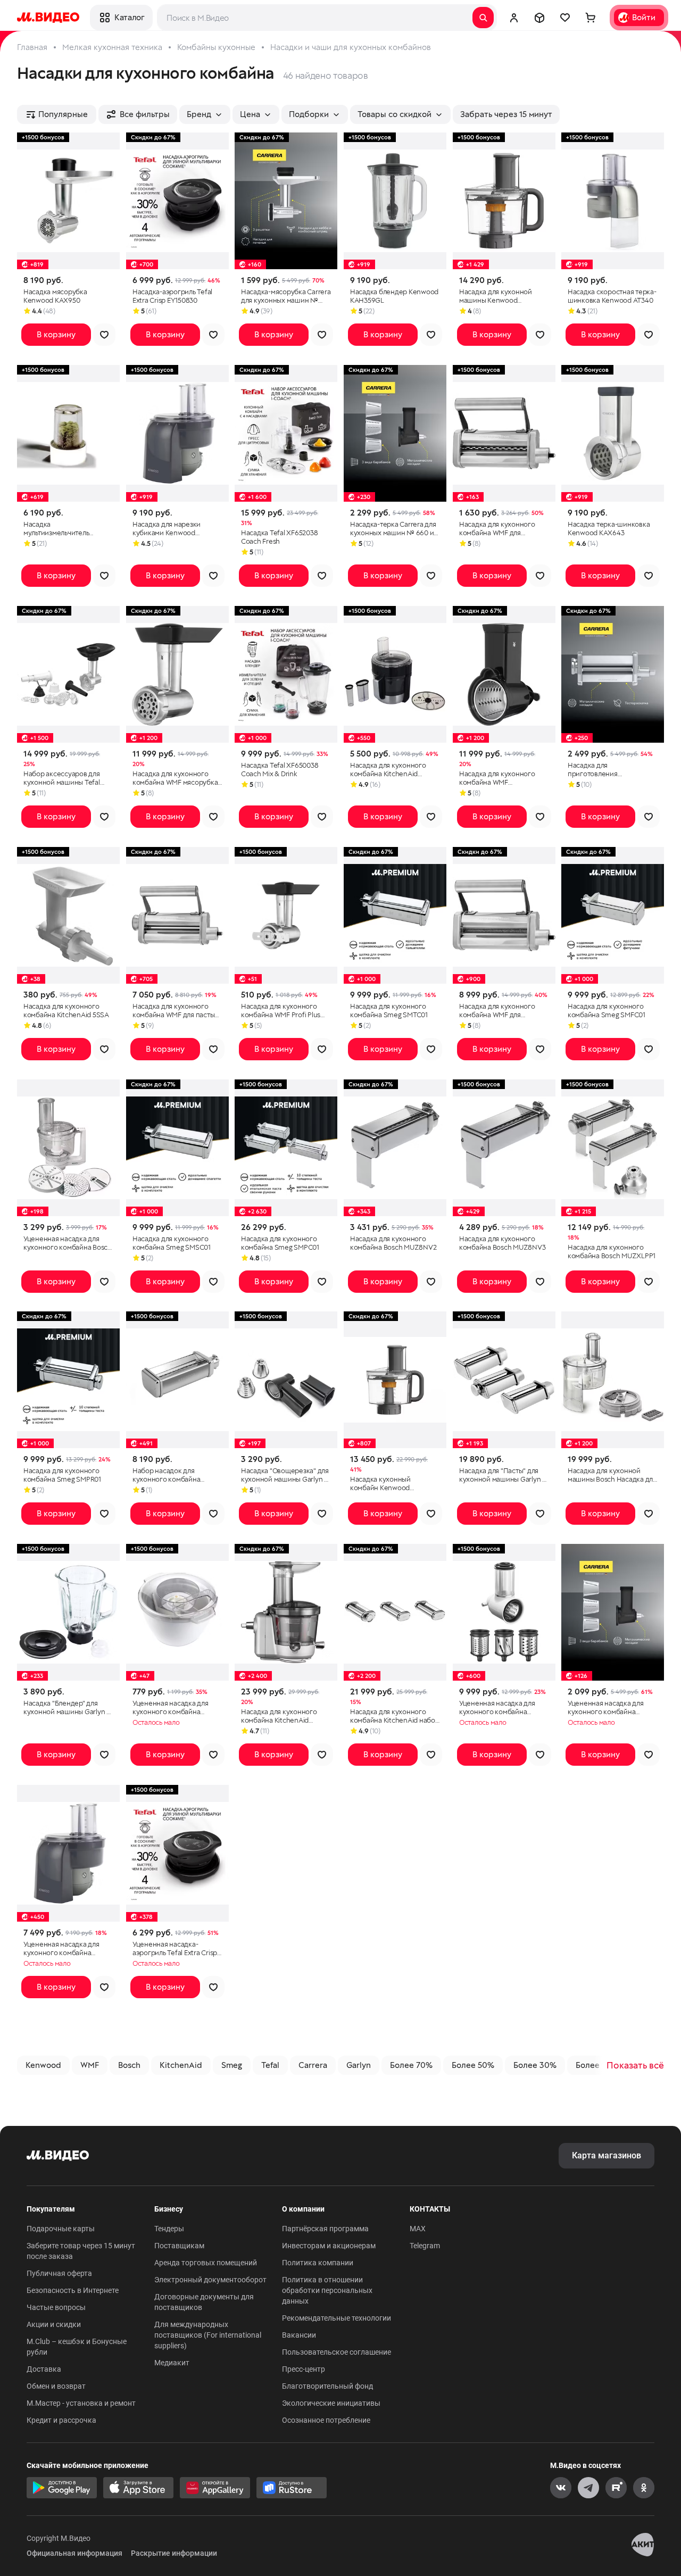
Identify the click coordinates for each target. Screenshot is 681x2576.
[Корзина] (591, 18)
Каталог (129, 17)
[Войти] (514, 18)
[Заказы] (539, 18)
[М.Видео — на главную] (48, 18)
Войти (644, 17)
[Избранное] (565, 18)
